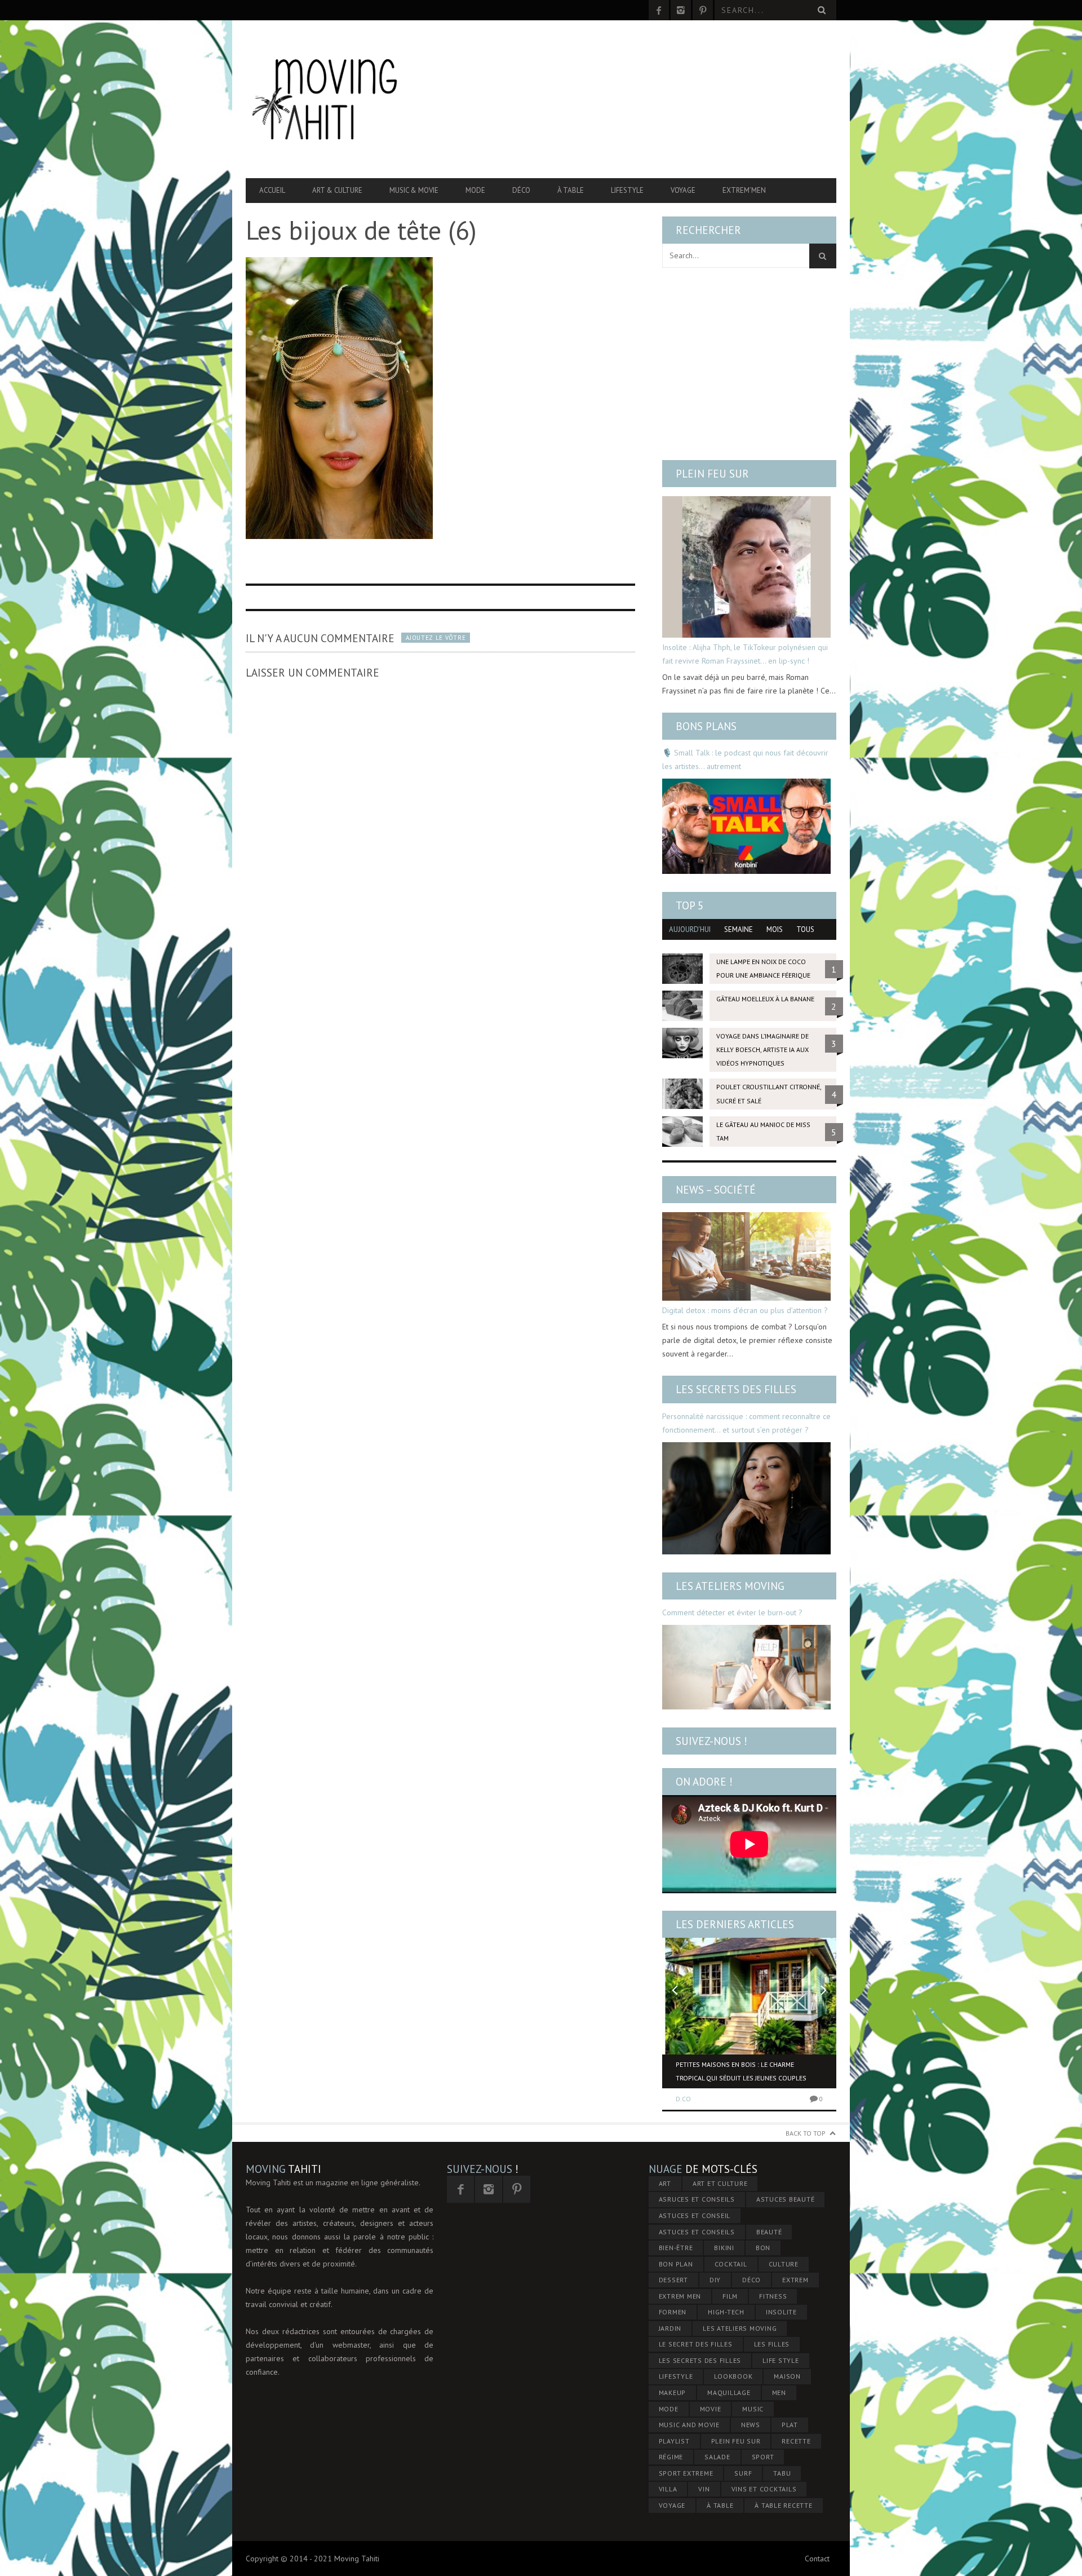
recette (796, 2441)
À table (571, 190)
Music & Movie (414, 190)
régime (671, 2457)
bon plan (676, 2264)
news (751, 2425)
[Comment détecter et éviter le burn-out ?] (746, 1667)
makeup (673, 2392)
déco (751, 2280)
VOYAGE (672, 2505)
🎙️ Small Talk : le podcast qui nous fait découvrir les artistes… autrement (745, 759)
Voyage (683, 190)
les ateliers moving (740, 2328)
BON (763, 2248)
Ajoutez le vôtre (436, 638)
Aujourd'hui (690, 929)
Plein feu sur (712, 474)
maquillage (729, 2392)
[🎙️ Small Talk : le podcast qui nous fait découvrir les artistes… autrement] (746, 826)
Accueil (272, 190)
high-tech (726, 2312)
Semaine (739, 929)
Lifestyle (627, 190)
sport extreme (686, 2473)
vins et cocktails (764, 2489)
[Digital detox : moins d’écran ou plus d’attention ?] (746, 1256)
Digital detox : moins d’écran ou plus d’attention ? (745, 1310)
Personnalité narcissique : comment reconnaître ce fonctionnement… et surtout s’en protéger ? (746, 1423)
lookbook (733, 2376)
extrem (795, 2280)
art (665, 2183)
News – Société (716, 1190)
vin (704, 2489)
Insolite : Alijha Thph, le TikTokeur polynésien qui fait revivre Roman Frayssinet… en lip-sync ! (745, 654)
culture (784, 2264)
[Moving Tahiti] (334, 99)
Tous (805, 929)
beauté (769, 2232)
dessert (673, 2280)
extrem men (680, 2296)
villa (668, 2489)
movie (711, 2409)
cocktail (731, 2264)
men (779, 2392)
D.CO (683, 2099)
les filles (772, 2344)
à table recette (783, 2505)
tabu (782, 2473)
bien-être (676, 2248)
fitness (773, 2296)
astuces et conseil (695, 2215)
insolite (781, 2312)
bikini (724, 2248)
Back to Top (806, 2133)
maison (787, 2376)
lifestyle (676, 2376)
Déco (521, 190)
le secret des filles (696, 2344)
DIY (715, 2280)
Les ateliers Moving (730, 1586)
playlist (674, 2441)
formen (673, 2312)
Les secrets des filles (736, 1389)
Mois (775, 929)
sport (763, 2457)
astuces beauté (786, 2199)
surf (743, 2473)
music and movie (689, 2425)
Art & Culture (337, 190)
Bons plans (706, 726)
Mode (475, 190)
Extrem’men (744, 190)
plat (790, 2425)
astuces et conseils (697, 2232)
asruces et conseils (697, 2199)
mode (669, 2409)
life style (781, 2360)
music (753, 2409)
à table (720, 2505)
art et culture (720, 2183)
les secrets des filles (700, 2360)
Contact (817, 2559)
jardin (670, 2328)
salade (717, 2457)
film (730, 2296)
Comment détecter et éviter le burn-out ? (732, 1612)
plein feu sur (736, 2441)
